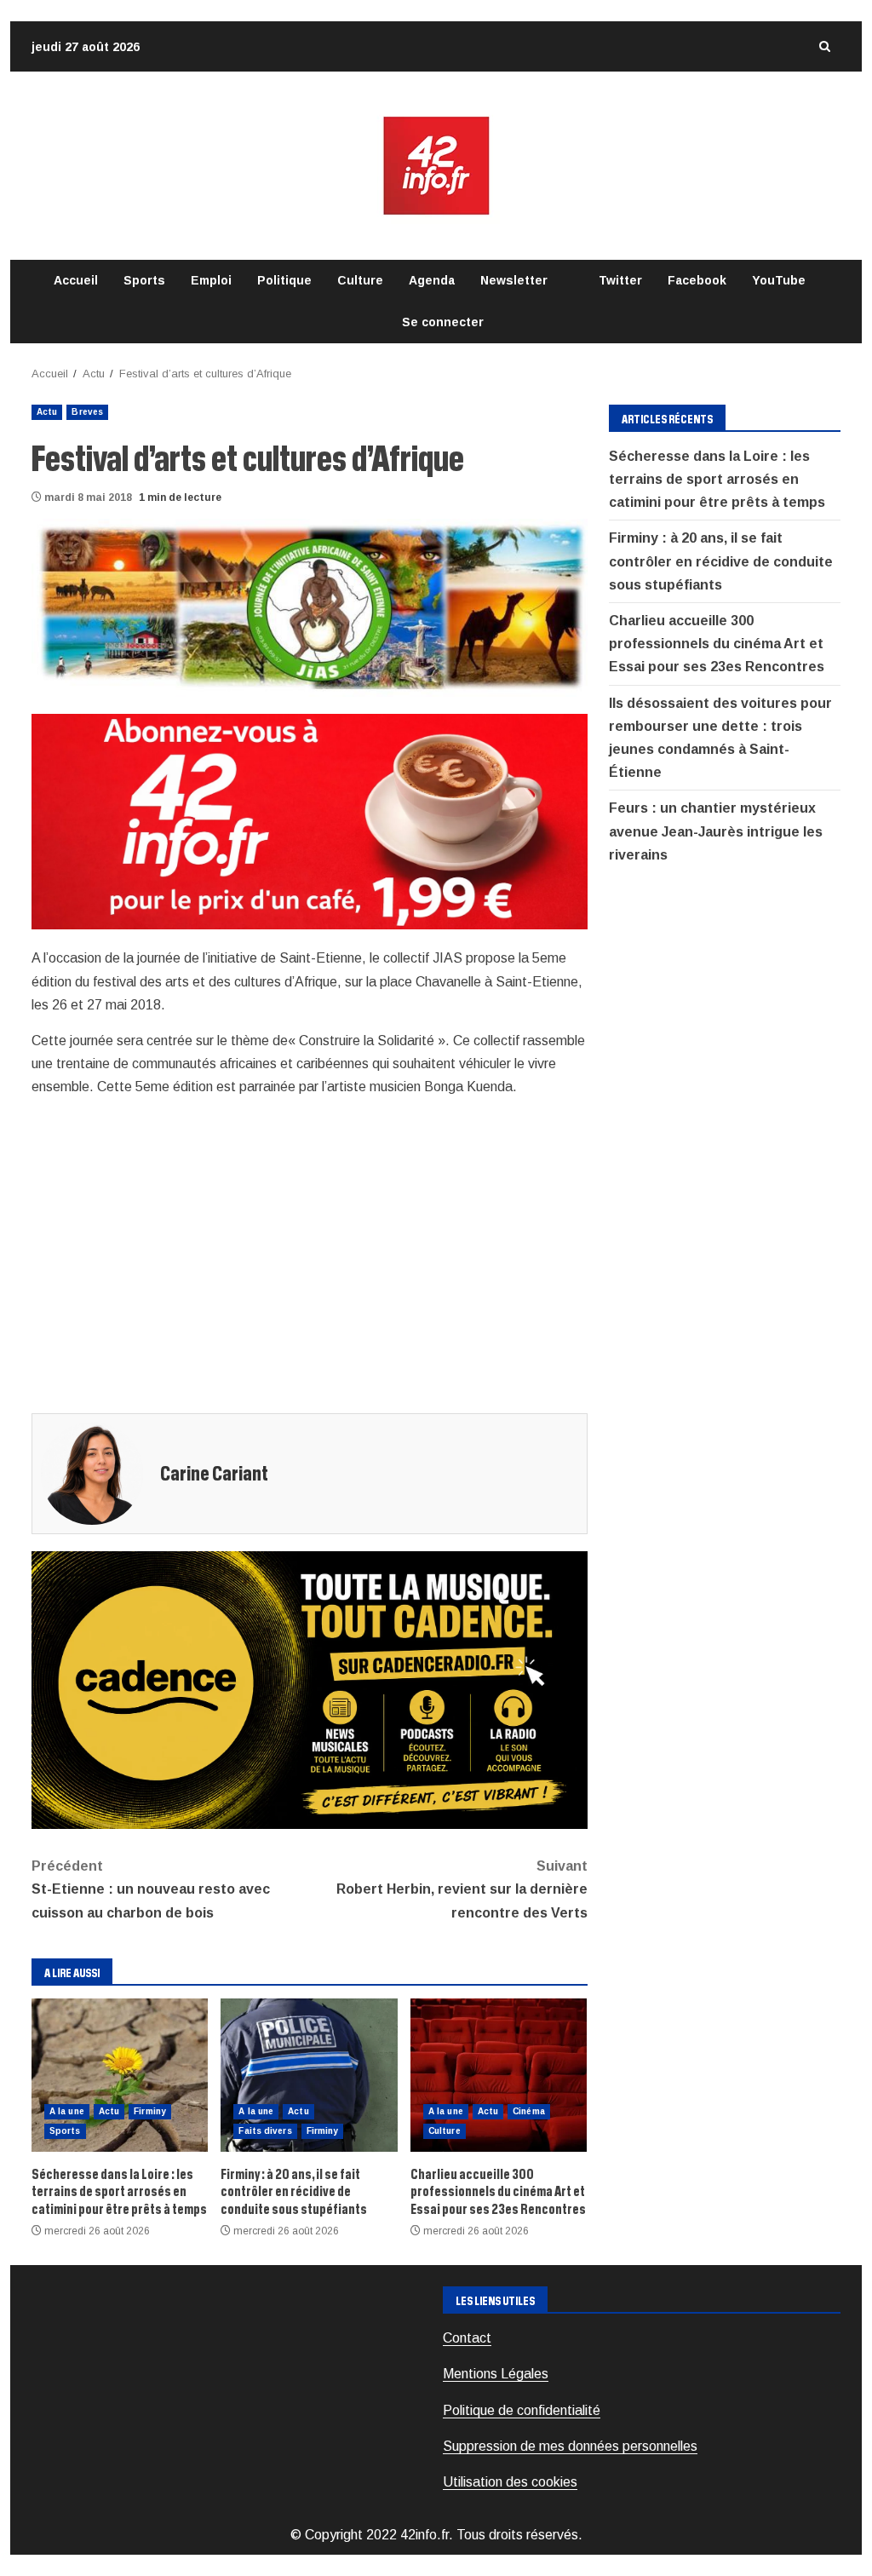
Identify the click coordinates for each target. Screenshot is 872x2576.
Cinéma (529, 2111)
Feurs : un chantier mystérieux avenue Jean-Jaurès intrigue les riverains (716, 831)
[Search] (824, 46)
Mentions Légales (496, 2374)
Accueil (76, 280)
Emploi (211, 280)
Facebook (697, 280)
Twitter (620, 280)
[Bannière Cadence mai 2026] (310, 1689)
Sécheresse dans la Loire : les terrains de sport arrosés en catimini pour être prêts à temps (120, 2075)
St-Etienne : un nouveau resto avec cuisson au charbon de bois (151, 1889)
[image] (310, 821)
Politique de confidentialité (522, 2410)
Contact (467, 2338)
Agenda (432, 280)
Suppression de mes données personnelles (570, 2446)
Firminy (150, 2111)
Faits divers (265, 2131)
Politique (284, 280)
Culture (360, 280)
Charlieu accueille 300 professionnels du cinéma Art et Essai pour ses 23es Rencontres (499, 2075)
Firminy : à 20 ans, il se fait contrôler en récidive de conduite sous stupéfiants (309, 2075)
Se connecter (443, 322)
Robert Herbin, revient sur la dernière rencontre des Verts (462, 1889)
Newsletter (514, 280)
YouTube (779, 280)
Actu (47, 412)
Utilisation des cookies (510, 2482)
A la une (67, 2111)
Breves (87, 412)
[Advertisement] (310, 1254)
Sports (144, 280)
